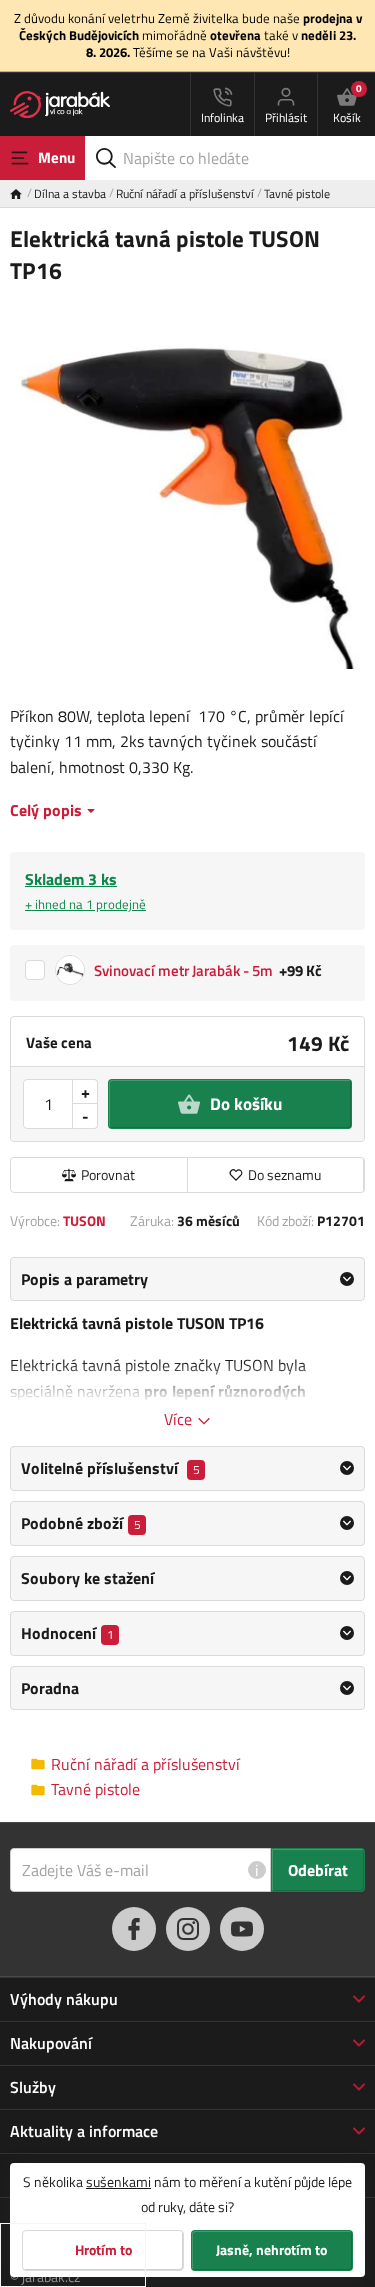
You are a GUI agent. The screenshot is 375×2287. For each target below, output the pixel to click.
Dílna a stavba (70, 193)
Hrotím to (103, 2250)
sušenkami (118, 2181)
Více (180, 1419)
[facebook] (134, 1929)
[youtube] (242, 1929)
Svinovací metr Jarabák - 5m (183, 971)
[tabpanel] (187, 1344)
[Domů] (22, 193)
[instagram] (188, 1929)
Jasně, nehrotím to (271, 2250)
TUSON (84, 1220)
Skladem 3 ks (85, 890)
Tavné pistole (297, 193)
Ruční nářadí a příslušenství (185, 193)
